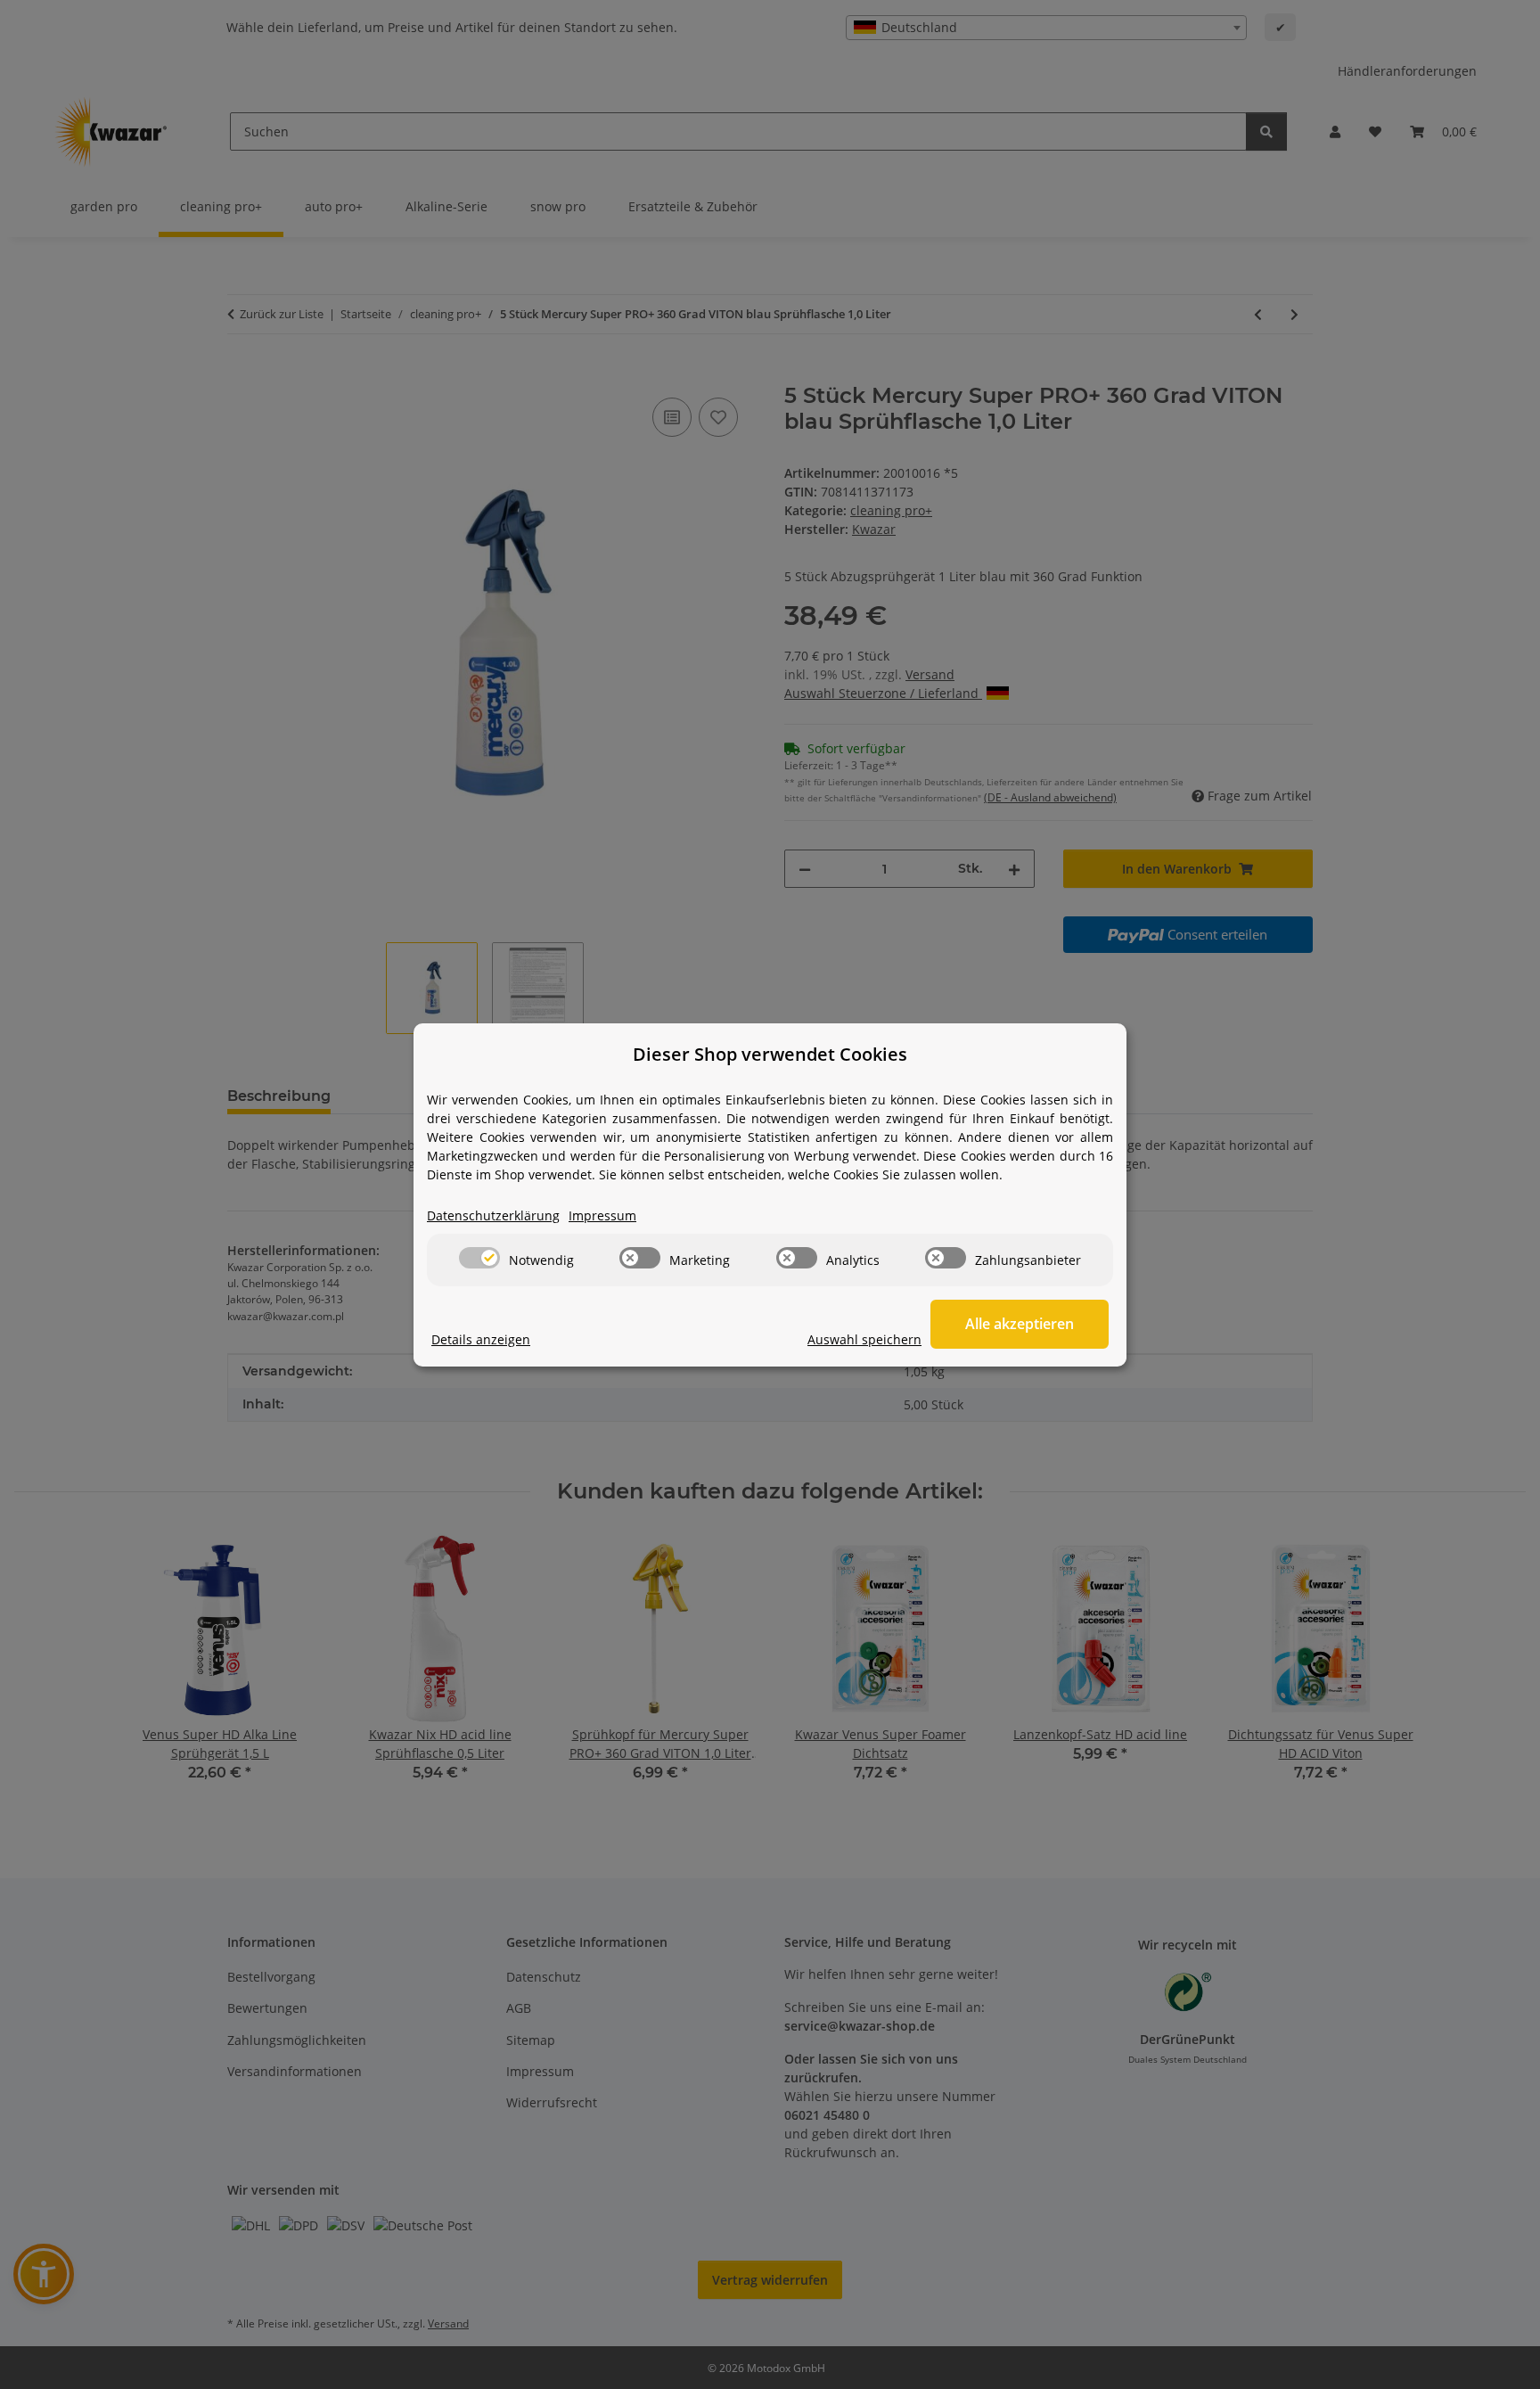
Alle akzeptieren (1020, 1324)
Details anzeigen (481, 1339)
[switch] (479, 1258)
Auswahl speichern (864, 1339)
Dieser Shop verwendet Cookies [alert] (770, 1054)
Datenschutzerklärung (493, 1215)
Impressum (602, 1215)
